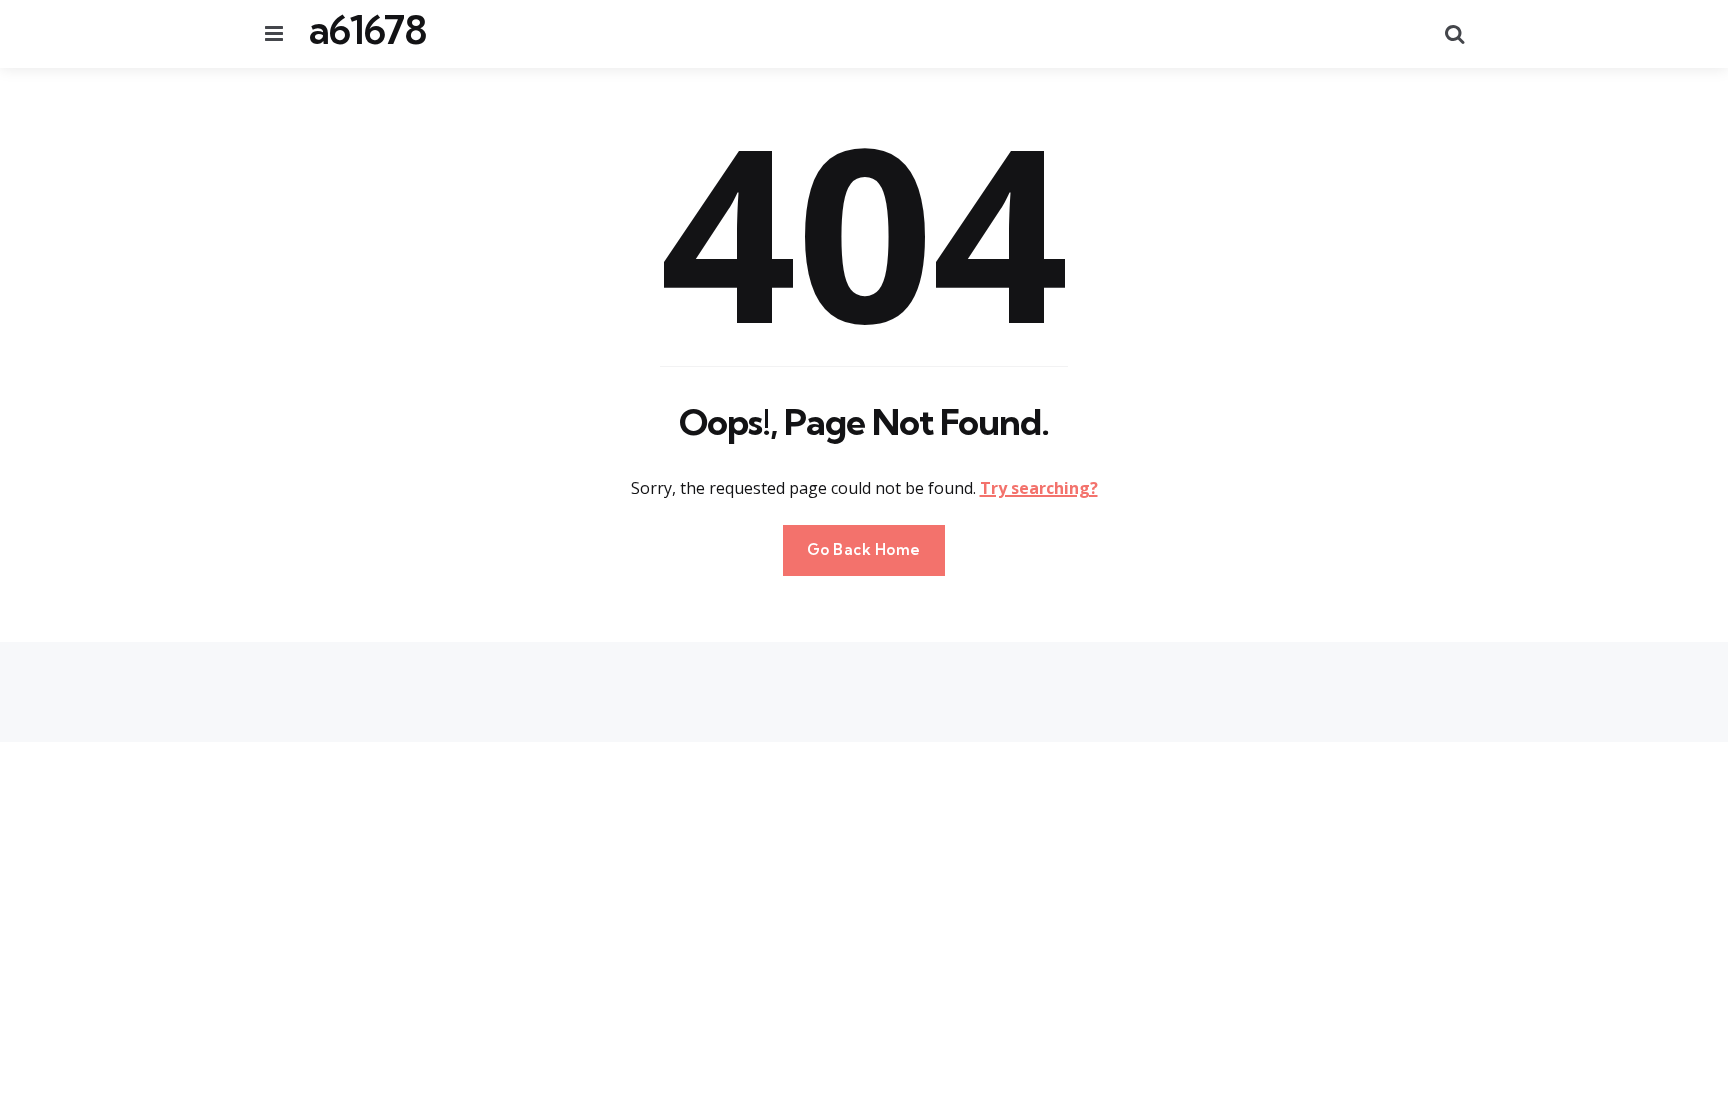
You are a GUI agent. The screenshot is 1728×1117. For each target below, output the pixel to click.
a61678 (367, 30)
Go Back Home (864, 549)
